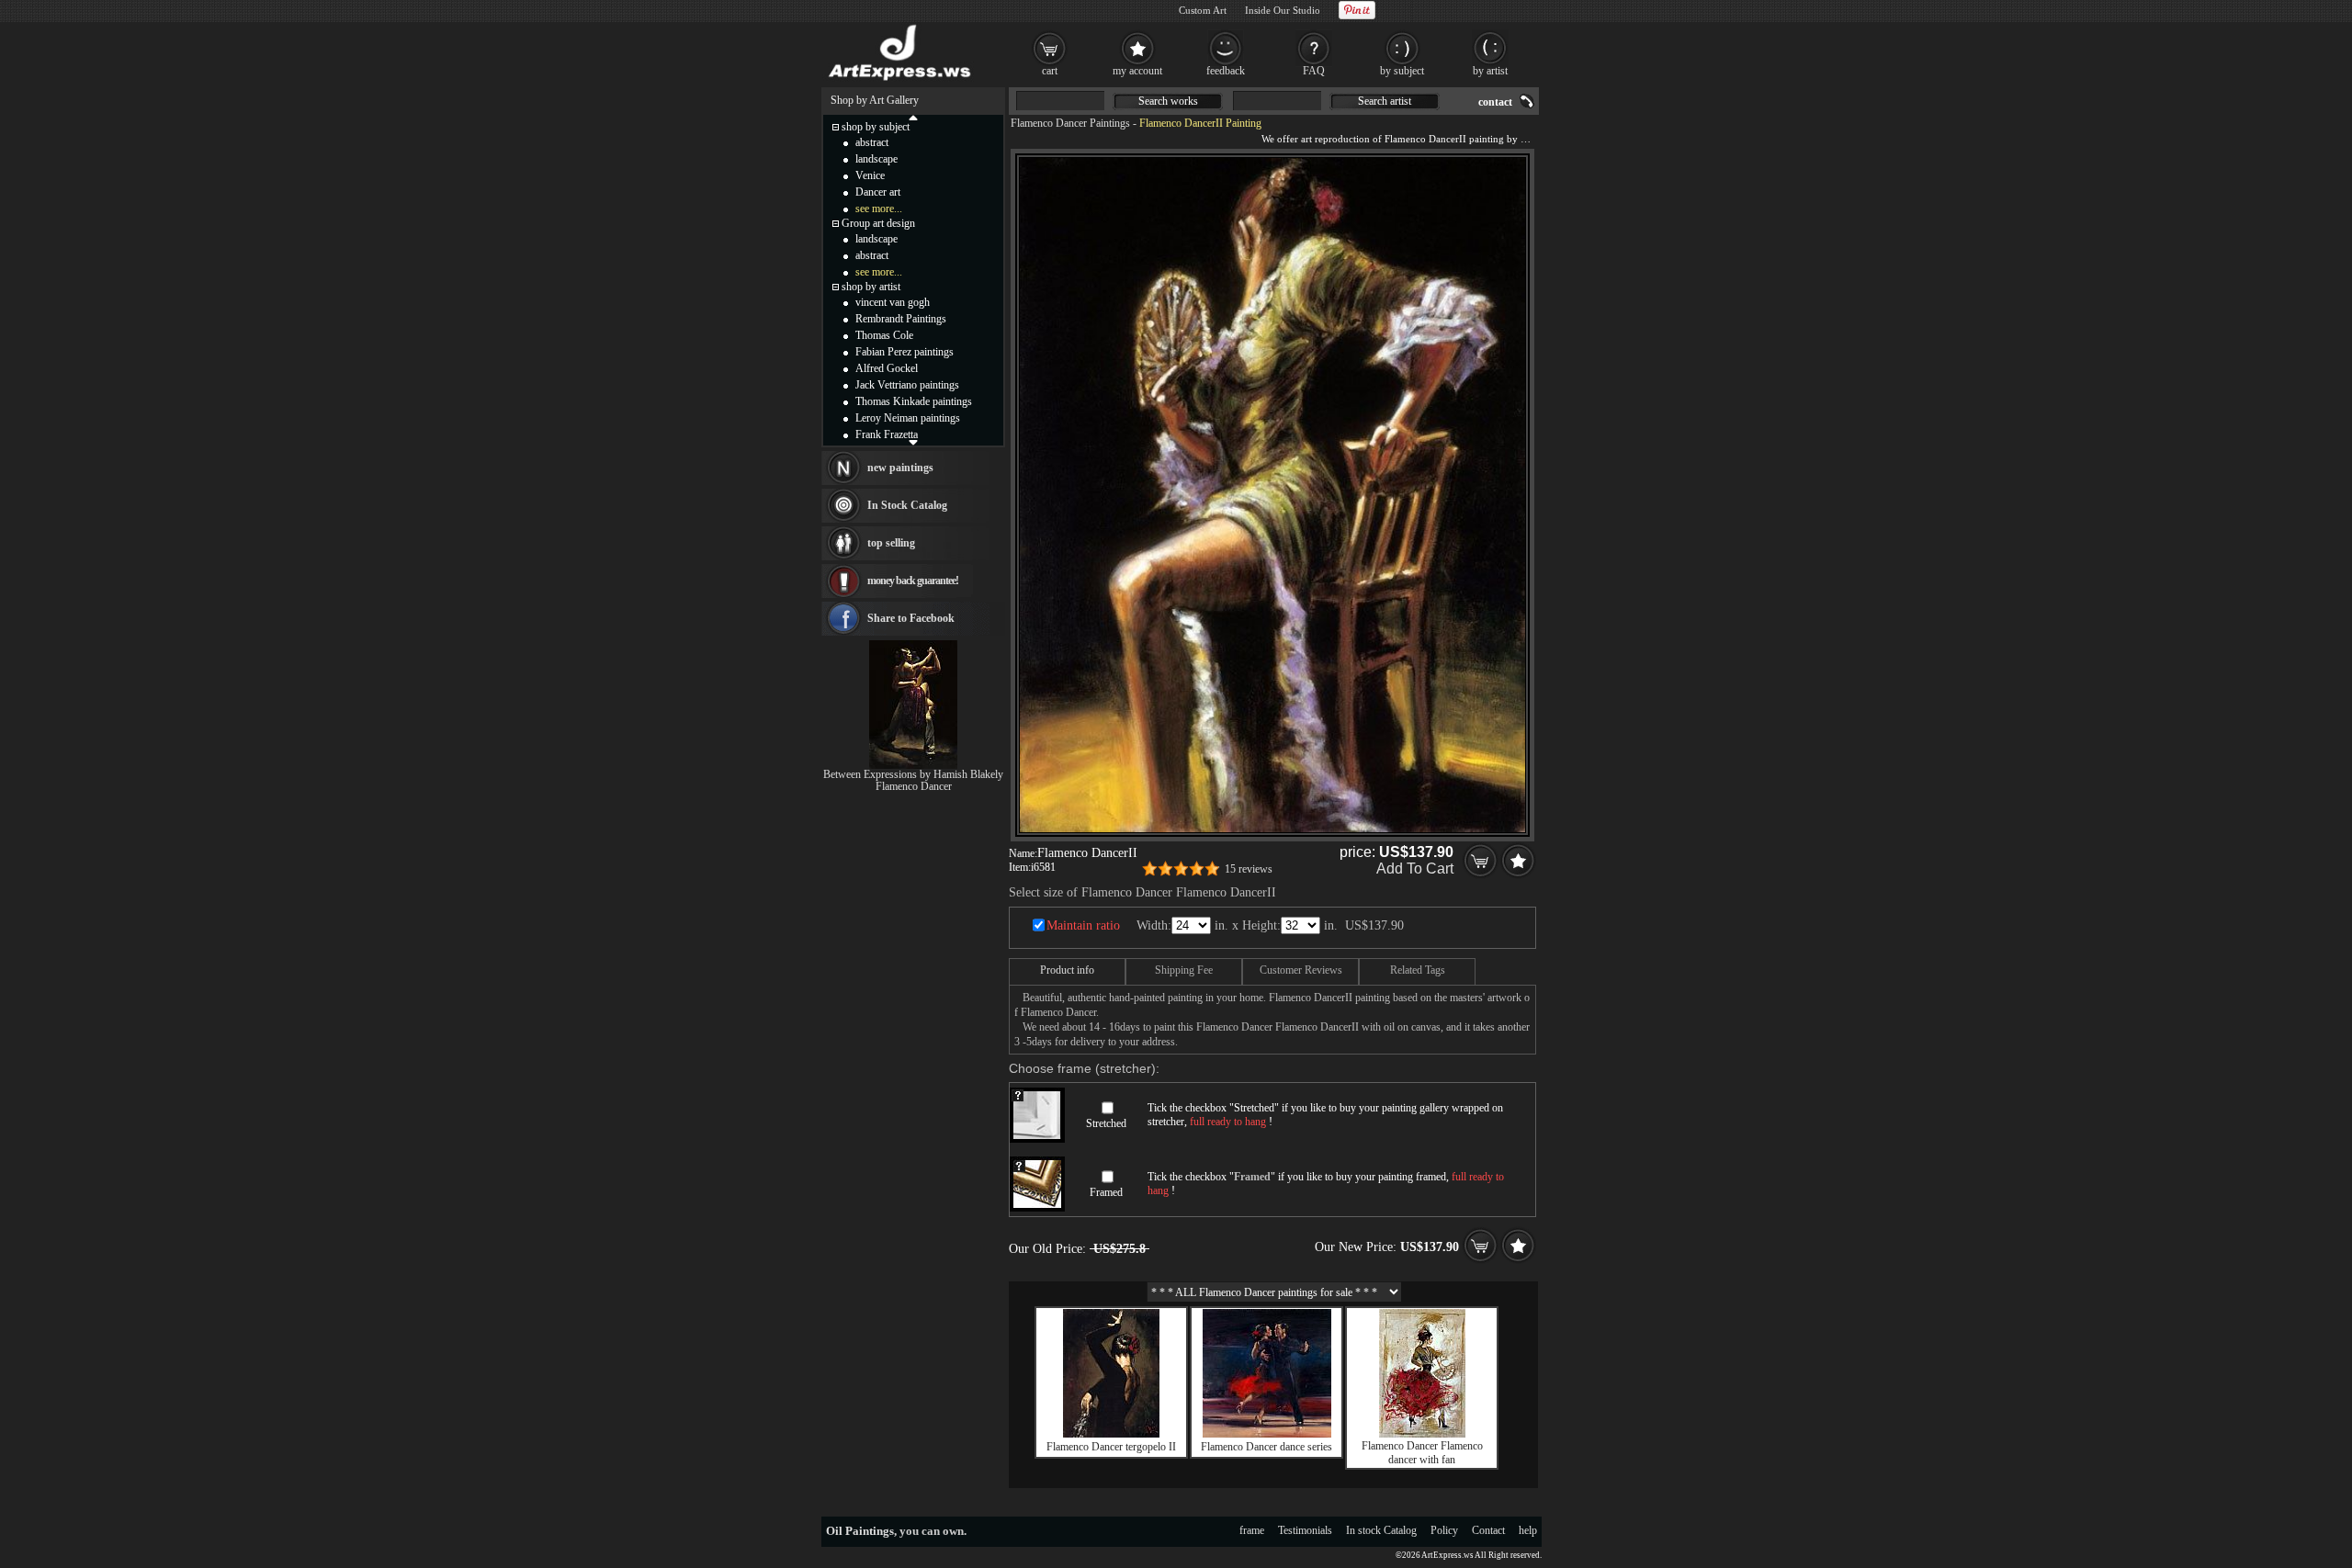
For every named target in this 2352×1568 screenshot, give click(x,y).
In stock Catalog (1381, 1530)
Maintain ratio (1083, 925)
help (1528, 1530)
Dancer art (878, 192)
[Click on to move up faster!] (913, 117)
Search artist (1385, 101)
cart (1050, 71)
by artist (1490, 71)
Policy (1444, 1530)
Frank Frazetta (887, 434)
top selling (891, 543)
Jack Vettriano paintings (907, 385)
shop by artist (871, 287)
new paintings (900, 468)
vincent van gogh (893, 302)
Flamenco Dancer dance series (1266, 1447)
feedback (1226, 71)
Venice (870, 175)
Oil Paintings (860, 1531)
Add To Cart (1415, 869)
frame (1252, 1530)
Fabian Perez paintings (905, 352)
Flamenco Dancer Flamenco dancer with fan (1422, 1453)
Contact (1488, 1530)
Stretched (1106, 1123)
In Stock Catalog (907, 505)
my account (1137, 71)
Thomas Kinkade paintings (914, 401)
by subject (1402, 71)
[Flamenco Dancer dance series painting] (1267, 1434)
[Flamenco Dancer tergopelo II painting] (1111, 1434)
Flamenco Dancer (914, 786)
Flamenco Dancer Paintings (1070, 123)
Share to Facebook (911, 618)
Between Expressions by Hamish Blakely (913, 774)
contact (1495, 102)
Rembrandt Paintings (901, 319)
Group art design (878, 223)
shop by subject (876, 127)
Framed (1106, 1192)
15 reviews (1249, 869)
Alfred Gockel (887, 368)
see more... (879, 209)
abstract (872, 142)
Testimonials (1305, 1530)
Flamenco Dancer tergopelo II (1111, 1447)
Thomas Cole (884, 335)
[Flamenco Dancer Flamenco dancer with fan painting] (1422, 1434)
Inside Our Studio (1283, 10)
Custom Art (1203, 10)
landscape (876, 159)
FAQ (1314, 71)
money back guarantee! (913, 581)
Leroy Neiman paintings (908, 418)
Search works (1168, 101)
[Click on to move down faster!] (913, 442)
